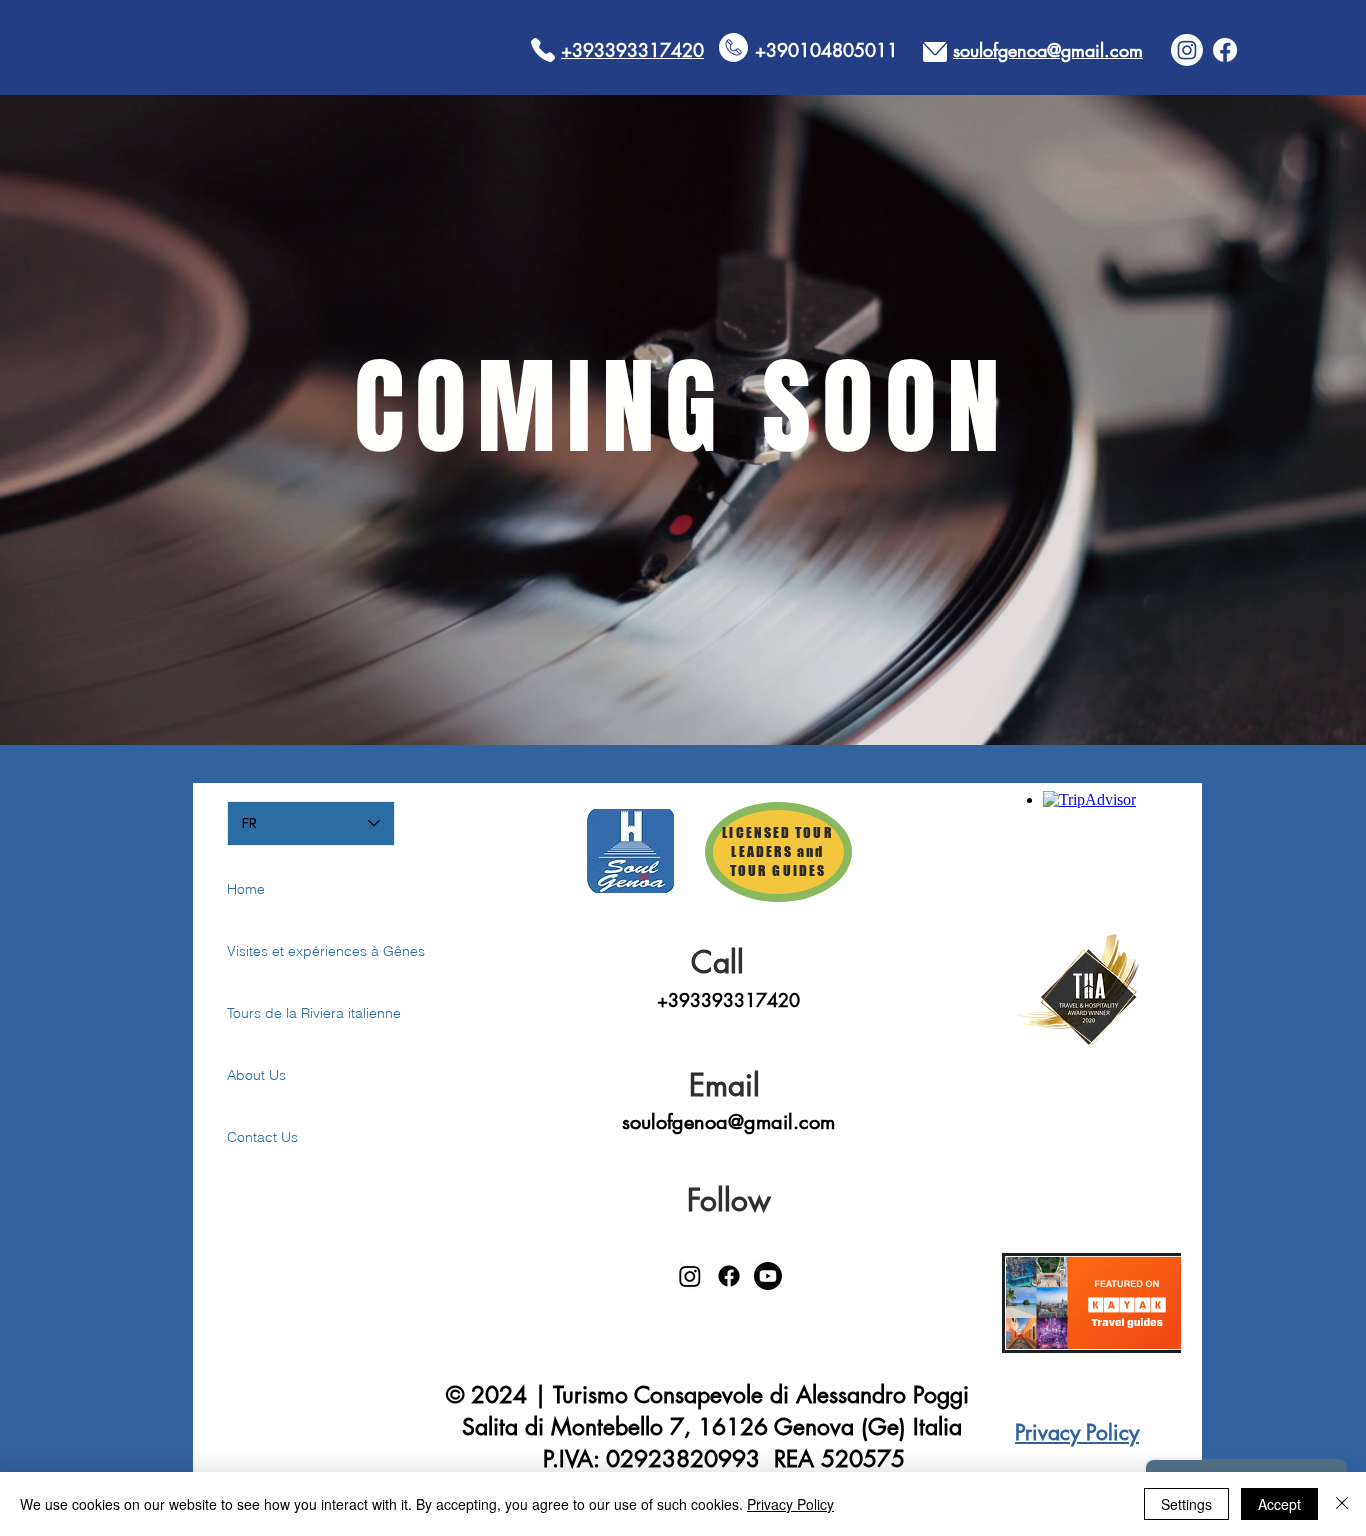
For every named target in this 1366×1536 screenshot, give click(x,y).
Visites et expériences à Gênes (297, 951)
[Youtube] (768, 1276)
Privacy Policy (790, 1504)
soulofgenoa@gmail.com (728, 1122)
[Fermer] (1342, 1504)
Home (246, 889)
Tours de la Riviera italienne (297, 1013)
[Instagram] (1187, 50)
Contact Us (262, 1137)
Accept (1279, 1504)
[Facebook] (1225, 50)
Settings (1186, 1504)
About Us (256, 1075)
